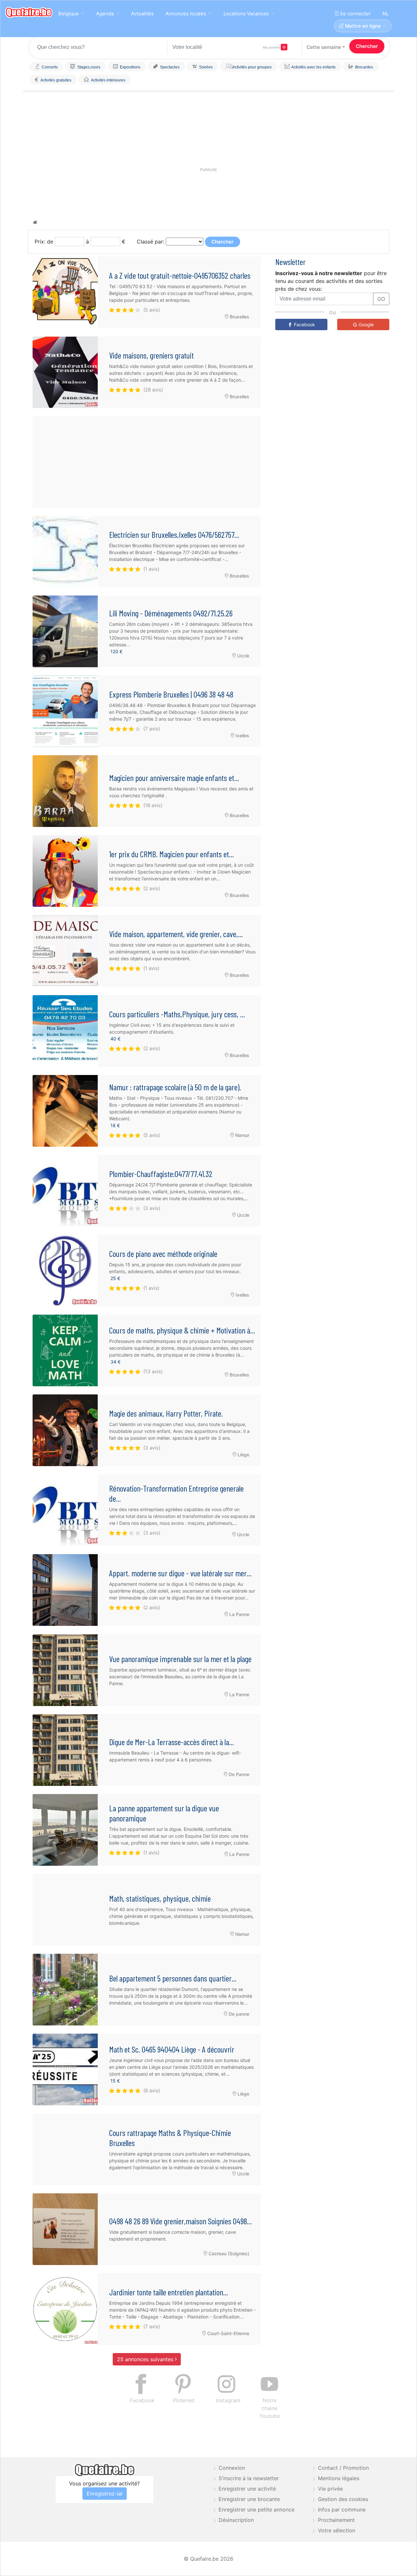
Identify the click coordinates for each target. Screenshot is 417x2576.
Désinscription (236, 2520)
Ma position (272, 47)
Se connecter (355, 14)
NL (386, 14)
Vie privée (330, 2489)
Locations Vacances (246, 14)
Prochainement (336, 2520)
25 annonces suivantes (146, 2359)
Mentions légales (339, 2478)
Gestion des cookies (343, 2499)
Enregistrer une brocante (249, 2499)
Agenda (105, 14)
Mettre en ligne (362, 26)
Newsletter (290, 262)
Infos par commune (342, 2510)
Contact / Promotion (343, 2468)
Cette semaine (324, 47)
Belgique (69, 14)
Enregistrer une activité (247, 2489)
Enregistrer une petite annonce (257, 2510)
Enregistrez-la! (105, 2494)
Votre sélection (337, 2530)
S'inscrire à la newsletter (249, 2478)
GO (381, 299)
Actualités (142, 14)
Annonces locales (186, 14)
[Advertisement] (147, 462)
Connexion (232, 2468)
